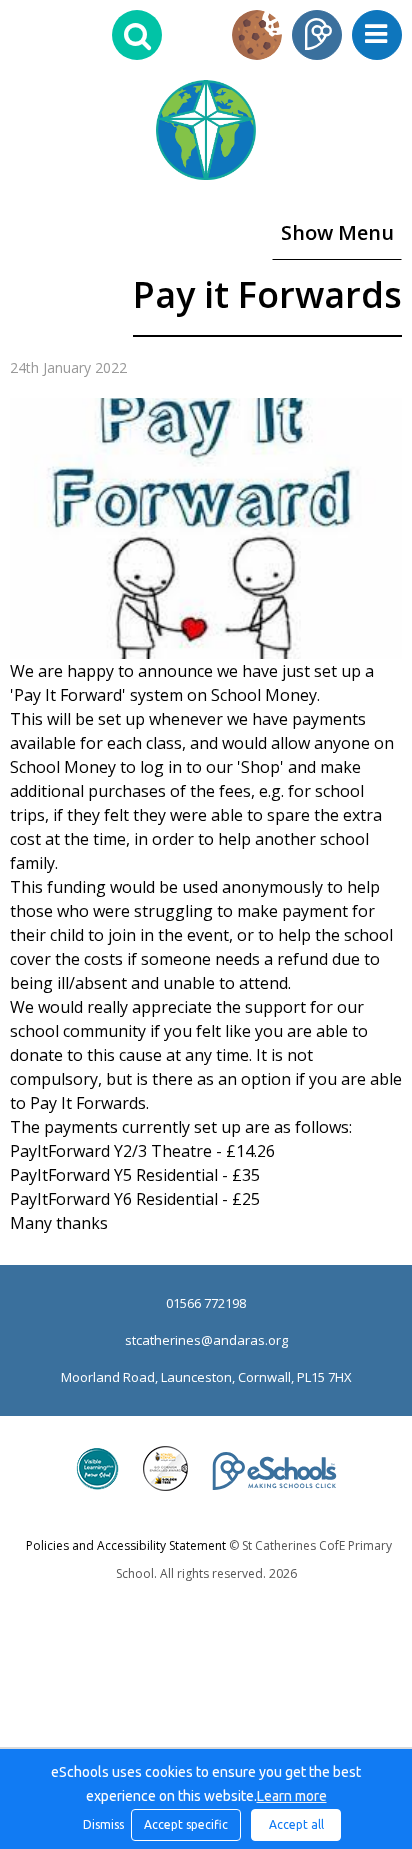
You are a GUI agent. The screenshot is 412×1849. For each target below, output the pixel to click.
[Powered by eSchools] (274, 1471)
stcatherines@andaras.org (206, 1340)
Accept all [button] (296, 1824)
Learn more (292, 1796)
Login (317, 35)
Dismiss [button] (102, 1824)
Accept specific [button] (186, 1824)
